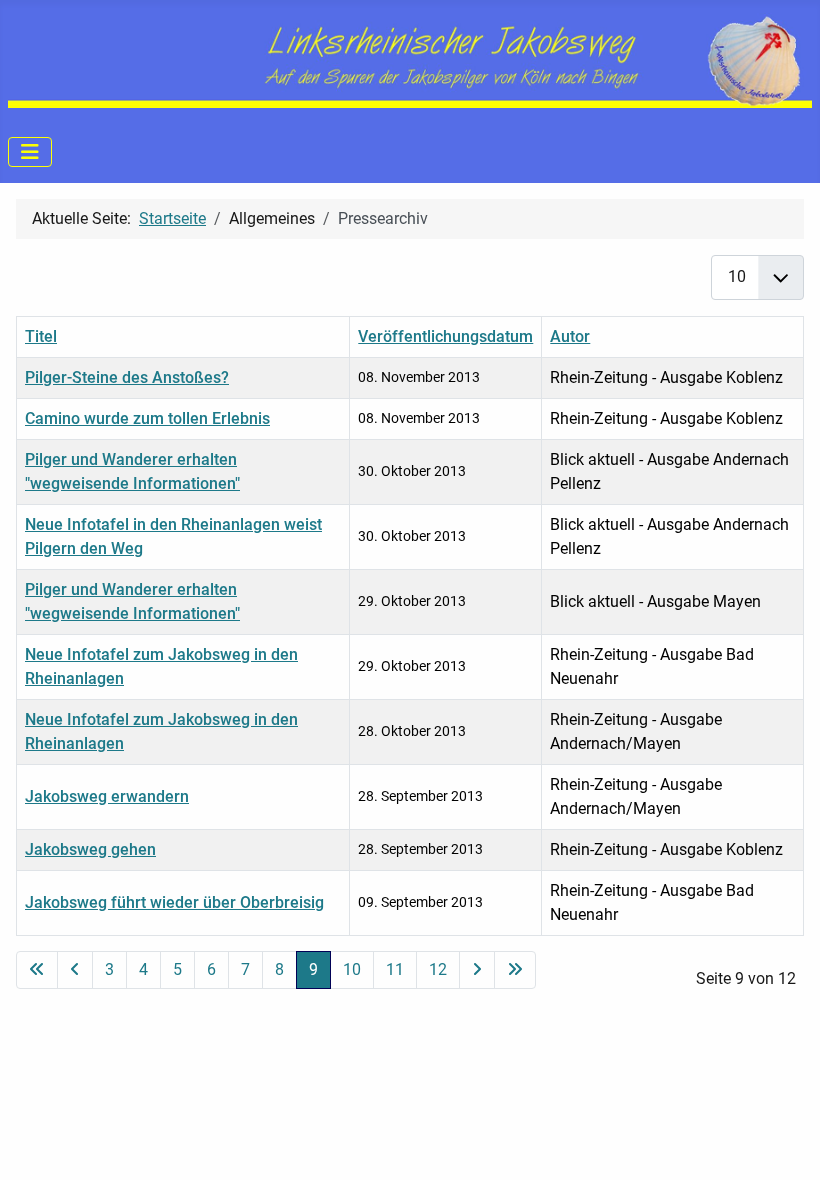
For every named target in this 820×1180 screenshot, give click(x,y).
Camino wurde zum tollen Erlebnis (147, 418)
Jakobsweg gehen (90, 849)
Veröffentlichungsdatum (445, 336)
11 (395, 969)
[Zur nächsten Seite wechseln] (477, 970)
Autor (570, 336)
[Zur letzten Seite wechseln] (515, 970)
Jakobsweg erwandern (107, 796)
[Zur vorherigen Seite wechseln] (75, 970)
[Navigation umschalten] (30, 152)
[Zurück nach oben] (785, 1143)
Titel (41, 336)
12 (438, 969)
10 (352, 969)
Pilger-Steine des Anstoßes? (127, 377)
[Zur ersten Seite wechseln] (37, 970)
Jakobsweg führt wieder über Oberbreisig (174, 902)
